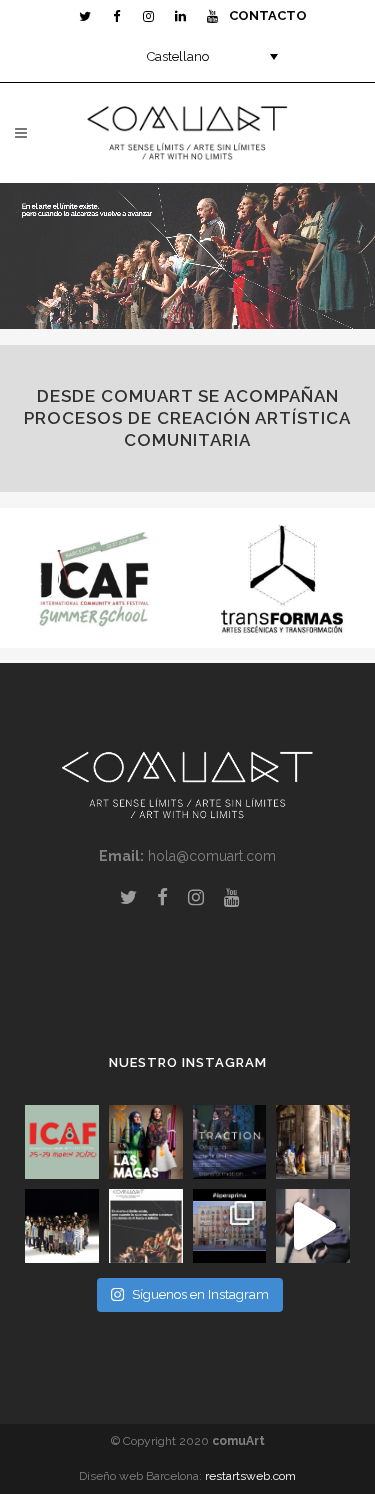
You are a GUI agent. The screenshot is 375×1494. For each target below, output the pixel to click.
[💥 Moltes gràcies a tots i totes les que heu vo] (313, 1142)
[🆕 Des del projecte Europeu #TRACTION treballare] (230, 1142)
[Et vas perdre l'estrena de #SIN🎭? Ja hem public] (313, 1226)
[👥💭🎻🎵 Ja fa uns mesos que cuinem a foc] (230, 1226)
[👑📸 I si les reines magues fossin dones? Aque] (146, 1142)
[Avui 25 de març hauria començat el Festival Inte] (62, 1142)
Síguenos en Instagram (200, 1294)
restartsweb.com (250, 1476)
